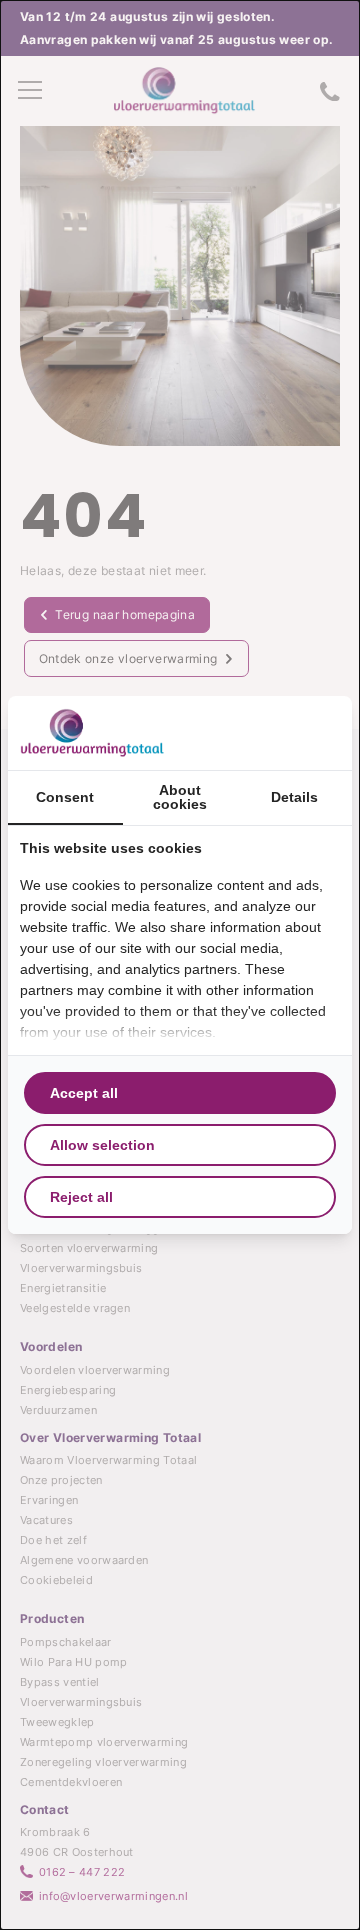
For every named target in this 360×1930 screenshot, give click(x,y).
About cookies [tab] (180, 797)
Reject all (81, 1197)
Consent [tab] (65, 797)
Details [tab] (294, 797)
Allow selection (102, 1145)
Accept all (84, 1093)
